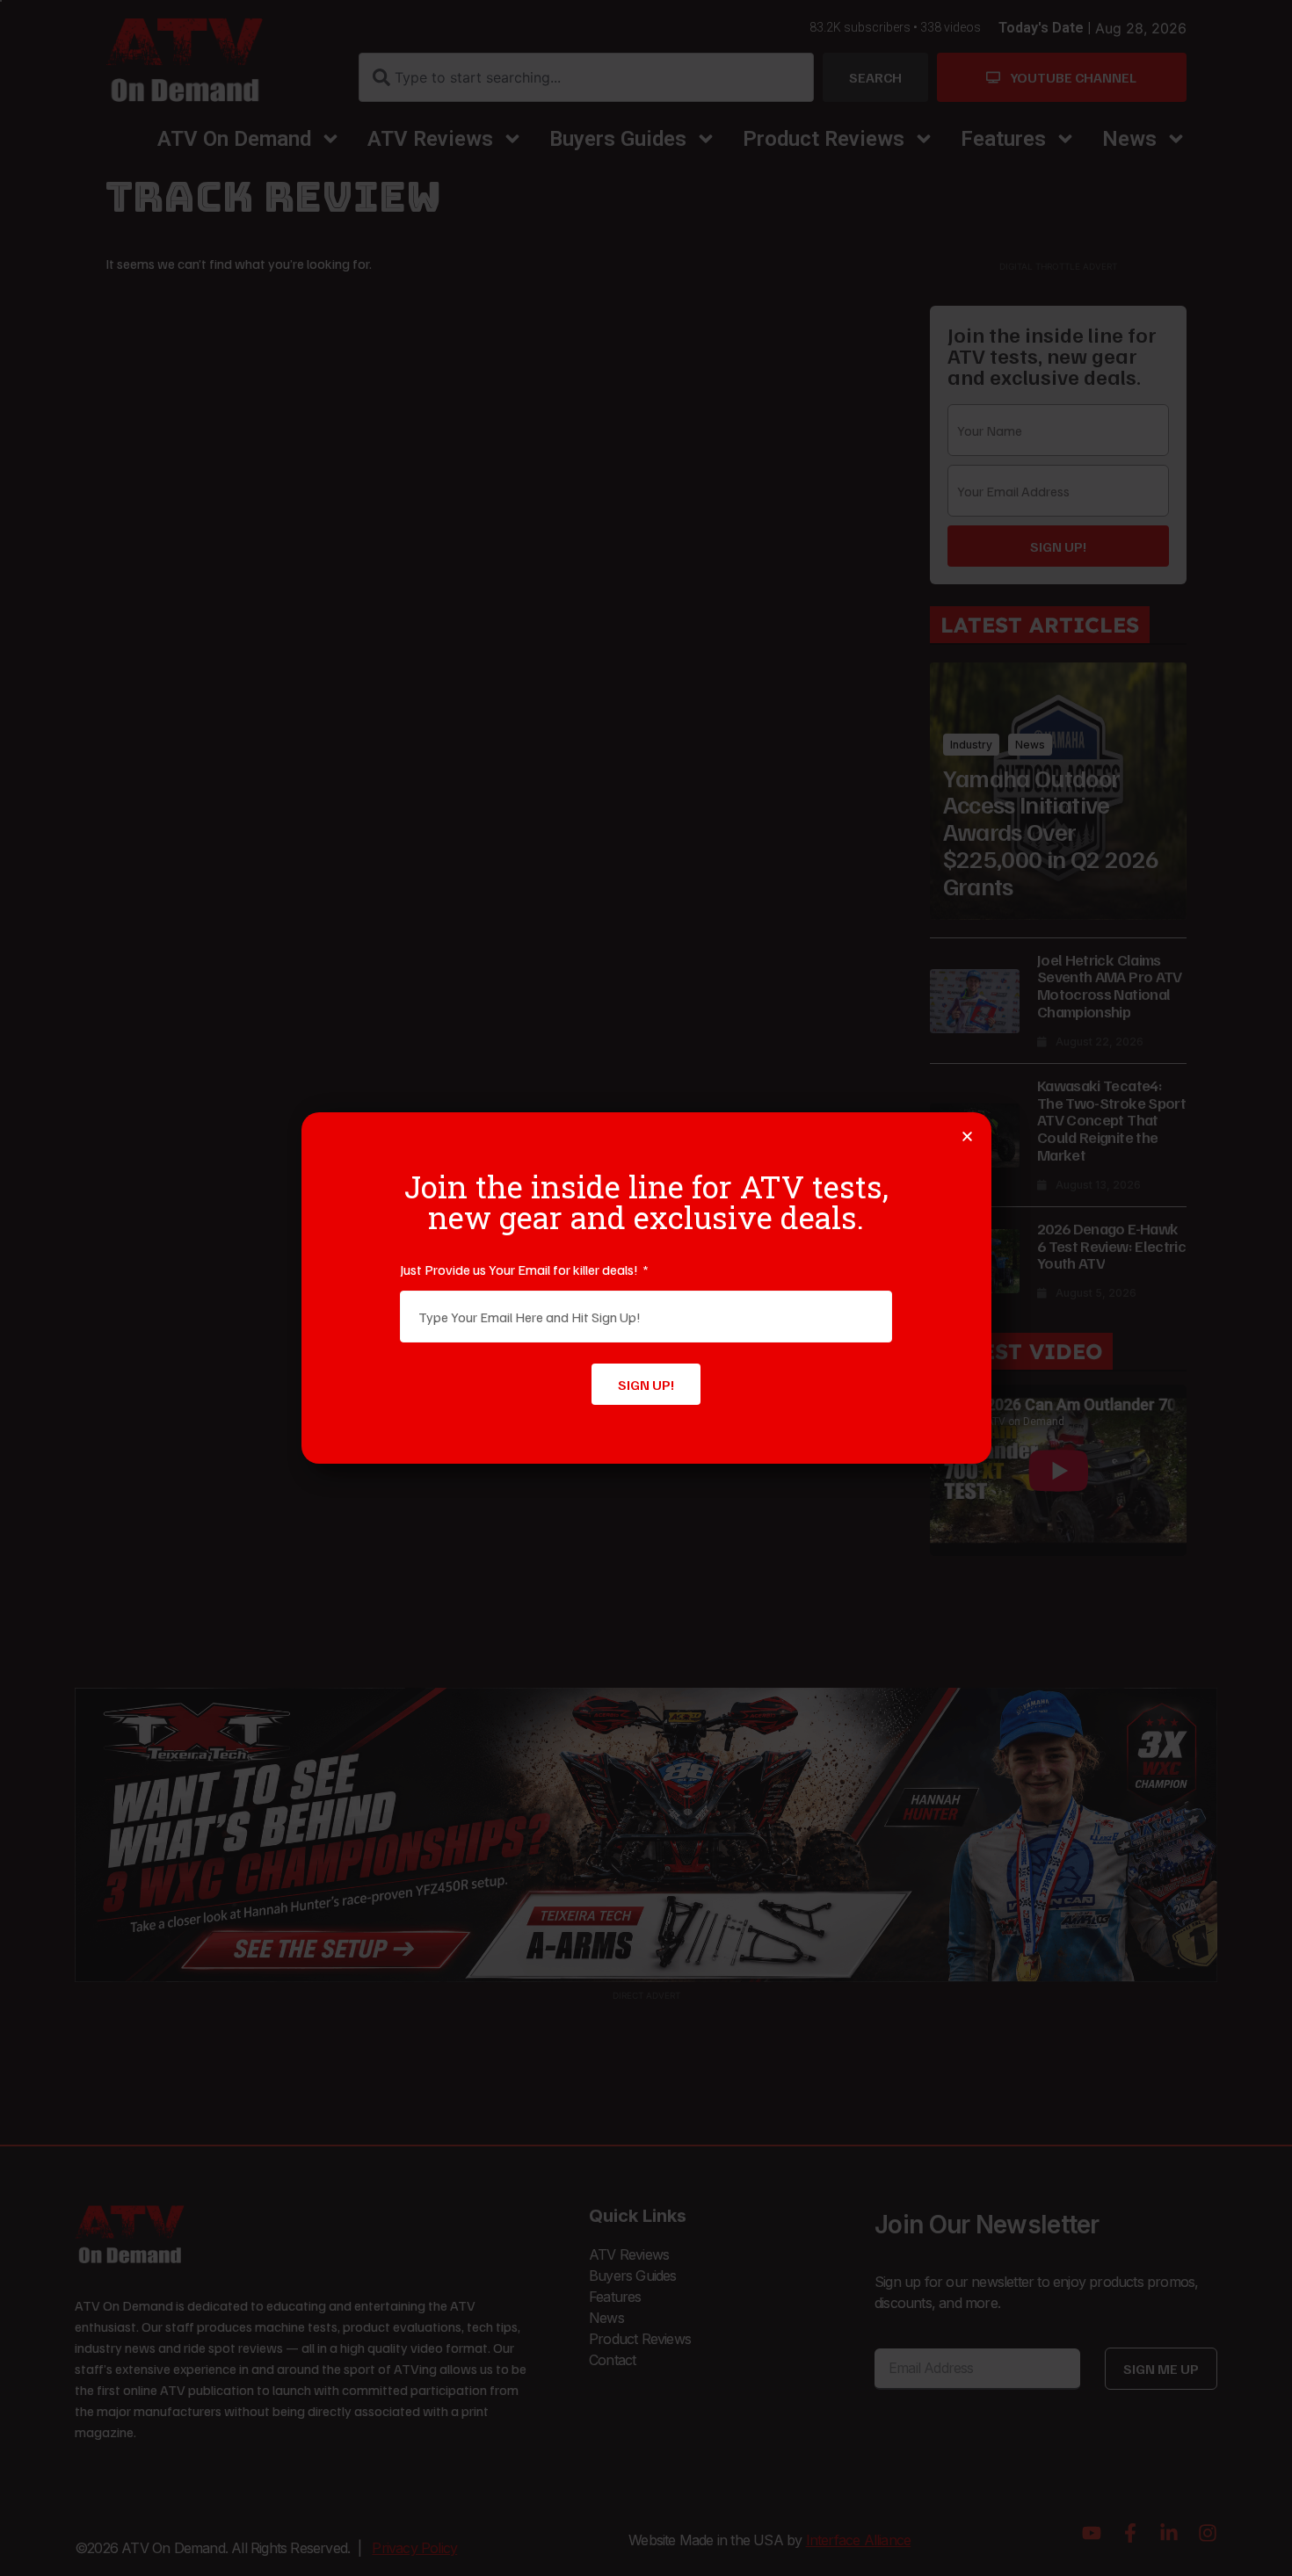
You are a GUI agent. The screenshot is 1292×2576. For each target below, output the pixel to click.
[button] (967, 1136)
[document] (646, 1288)
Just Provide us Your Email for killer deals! (520, 1270)
